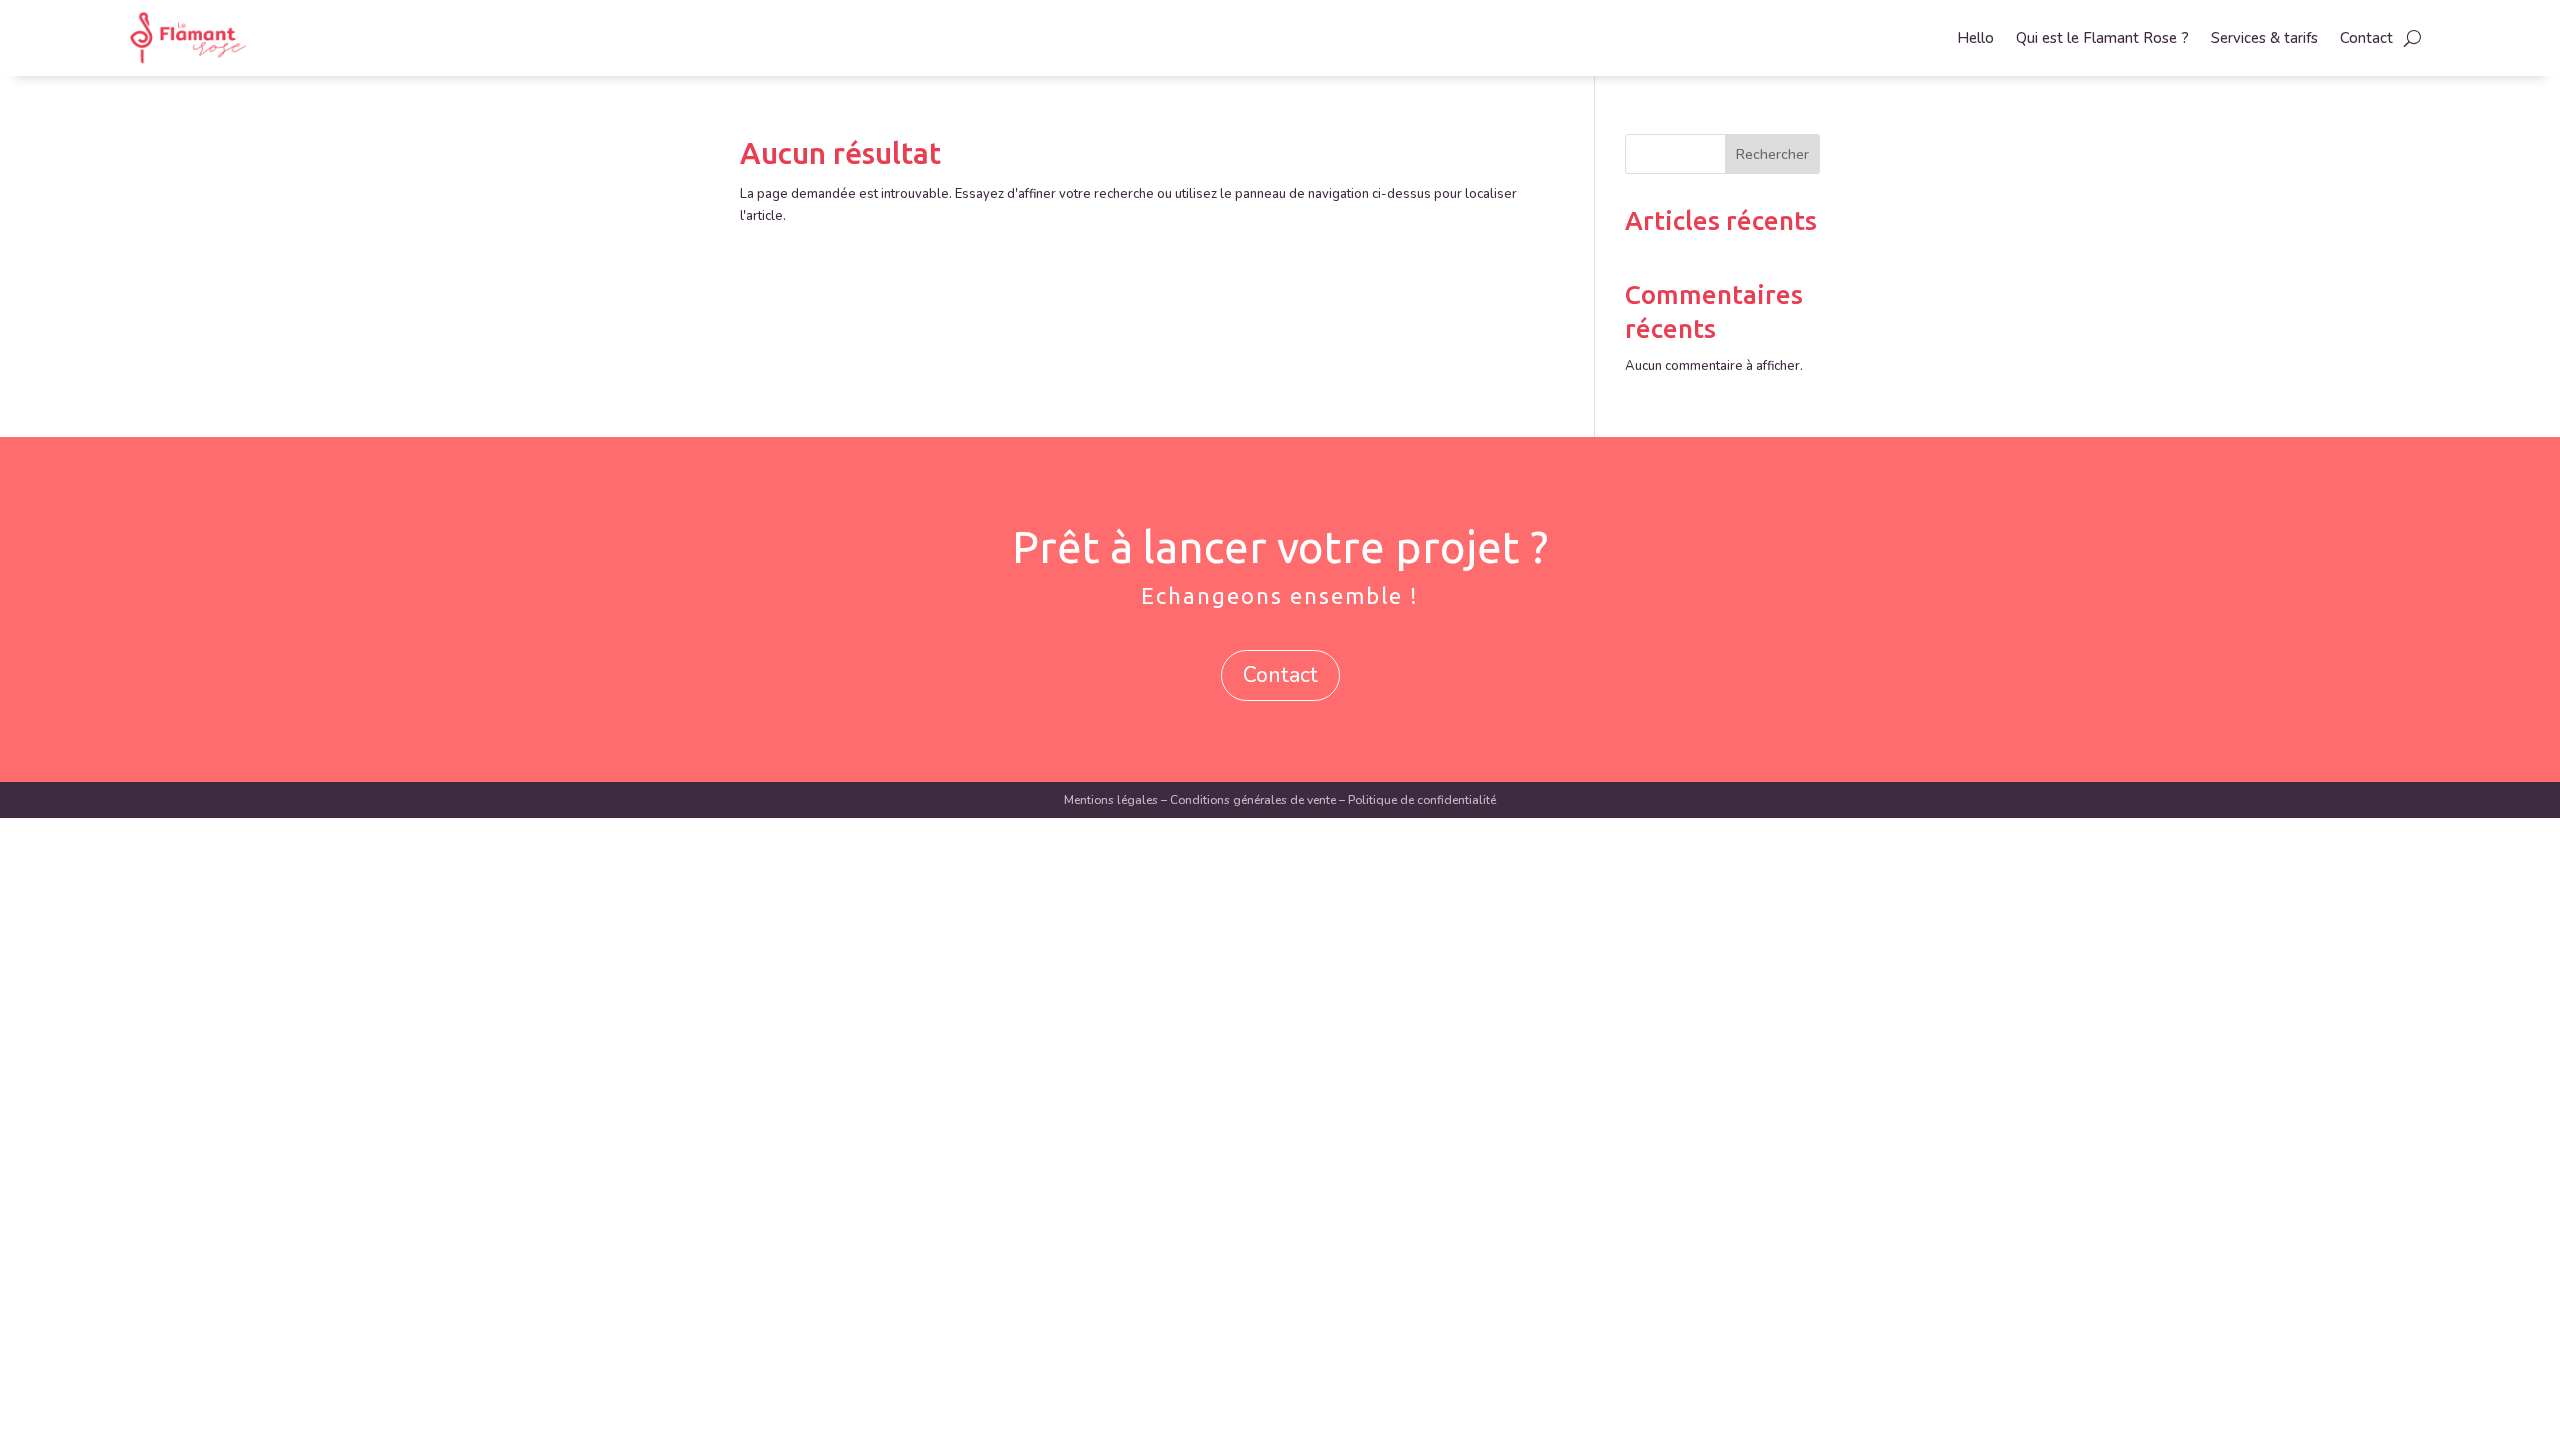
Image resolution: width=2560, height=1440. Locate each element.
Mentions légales (1111, 800)
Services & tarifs (2264, 38)
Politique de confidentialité (1422, 800)
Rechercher (1772, 154)
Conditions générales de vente (1253, 800)
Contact (2366, 38)
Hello (1975, 38)
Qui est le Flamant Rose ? (2102, 38)
